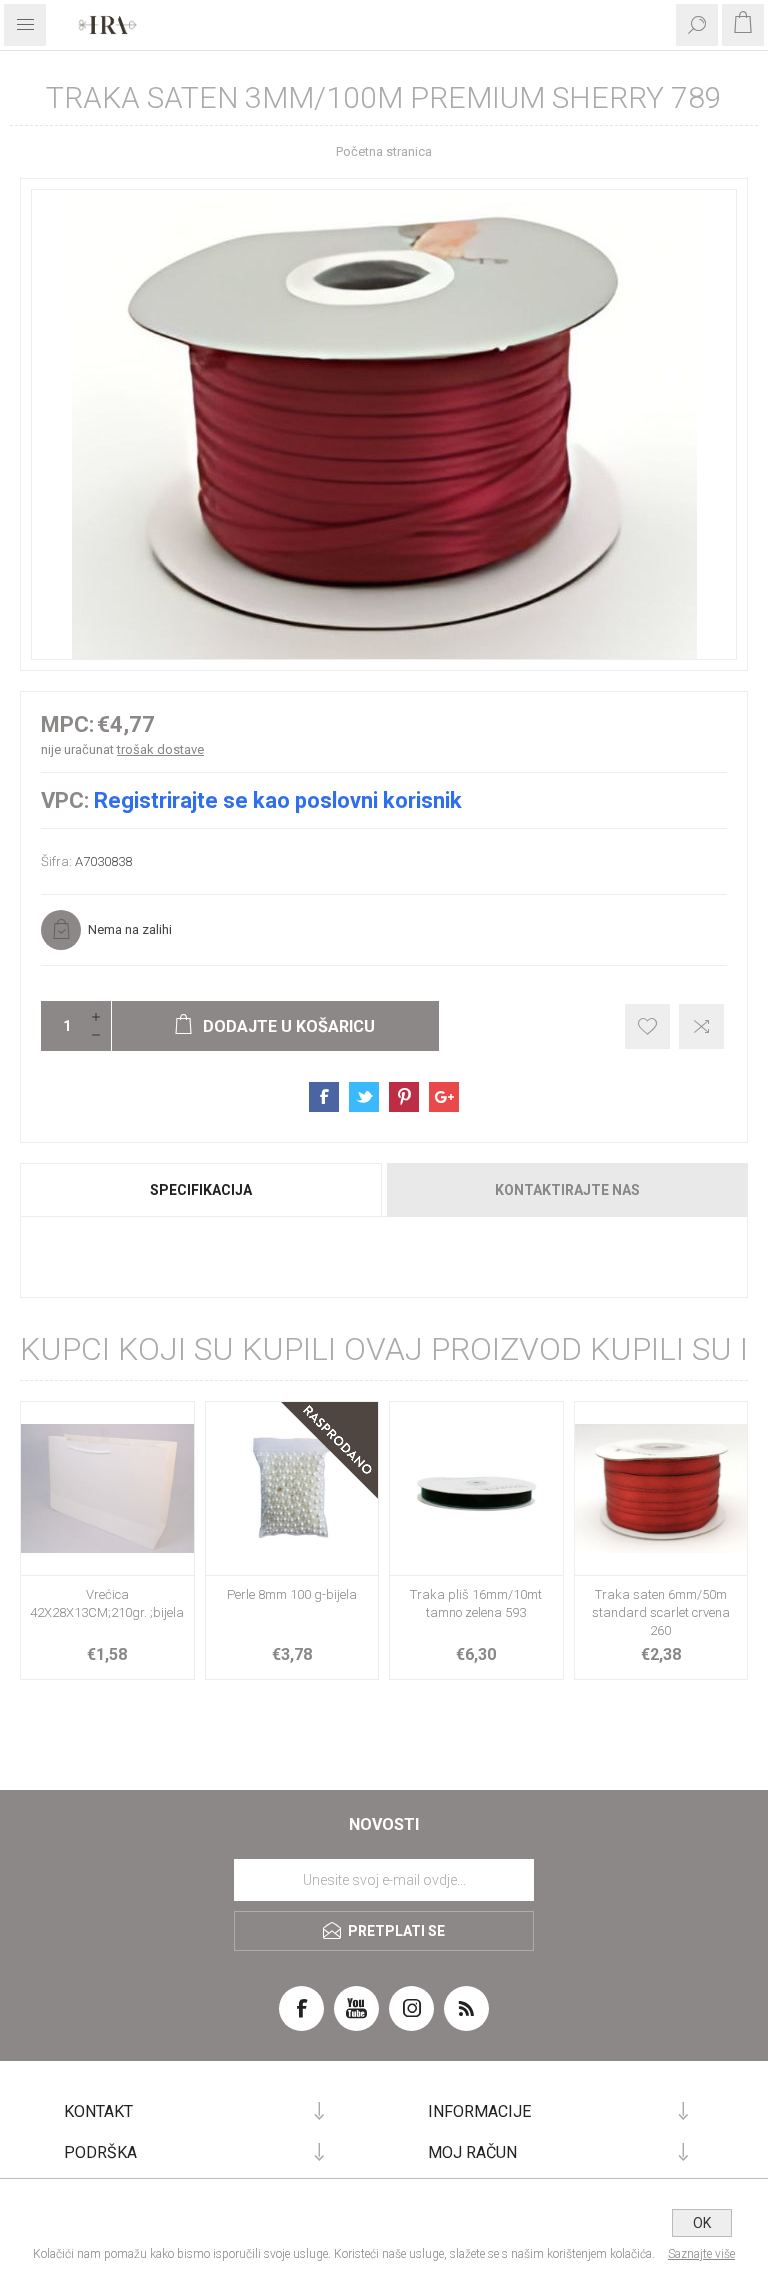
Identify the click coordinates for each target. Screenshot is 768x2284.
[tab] (202, 1190)
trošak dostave (160, 749)
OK (702, 2223)
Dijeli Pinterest (404, 1097)
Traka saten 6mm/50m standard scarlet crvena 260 (661, 1612)
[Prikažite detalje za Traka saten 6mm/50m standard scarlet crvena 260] (661, 1488)
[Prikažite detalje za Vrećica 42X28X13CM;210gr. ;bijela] (107, 1488)
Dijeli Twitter (364, 1097)
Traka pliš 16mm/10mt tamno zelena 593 (476, 1603)
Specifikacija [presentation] (201, 1190)
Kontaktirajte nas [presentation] (567, 1190)
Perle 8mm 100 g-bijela (292, 1594)
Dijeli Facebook (324, 1097)
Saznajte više (701, 2254)
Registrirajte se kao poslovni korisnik (278, 800)
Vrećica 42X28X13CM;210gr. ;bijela (107, 1603)
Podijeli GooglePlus (444, 1097)
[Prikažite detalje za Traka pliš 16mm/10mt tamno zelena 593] (476, 1488)
